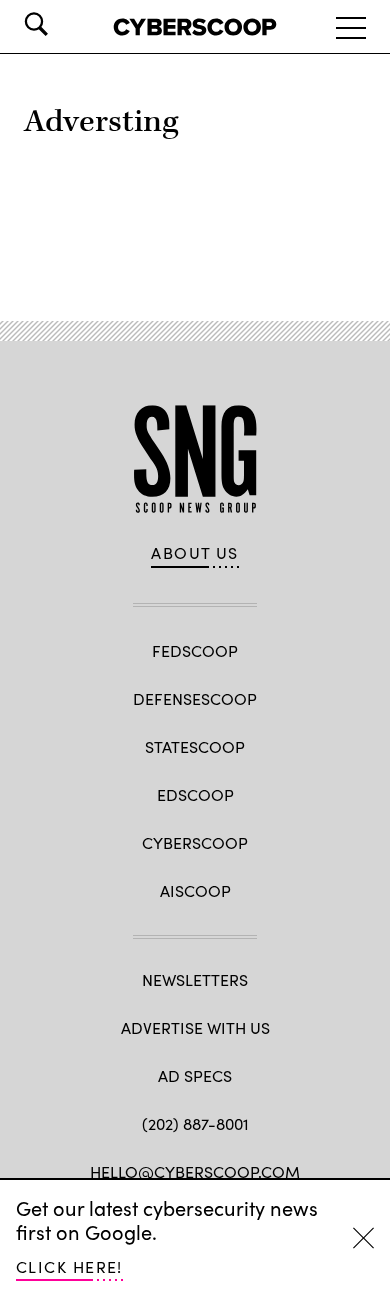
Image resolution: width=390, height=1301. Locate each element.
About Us (195, 553)
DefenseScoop (195, 698)
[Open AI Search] (64, 24)
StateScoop (195, 746)
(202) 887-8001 (195, 1123)
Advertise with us (195, 1027)
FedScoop (195, 650)
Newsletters (195, 979)
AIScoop (195, 890)
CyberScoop (195, 842)
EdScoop (195, 794)
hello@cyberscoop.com (195, 1171)
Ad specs (195, 1075)
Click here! (69, 1266)
